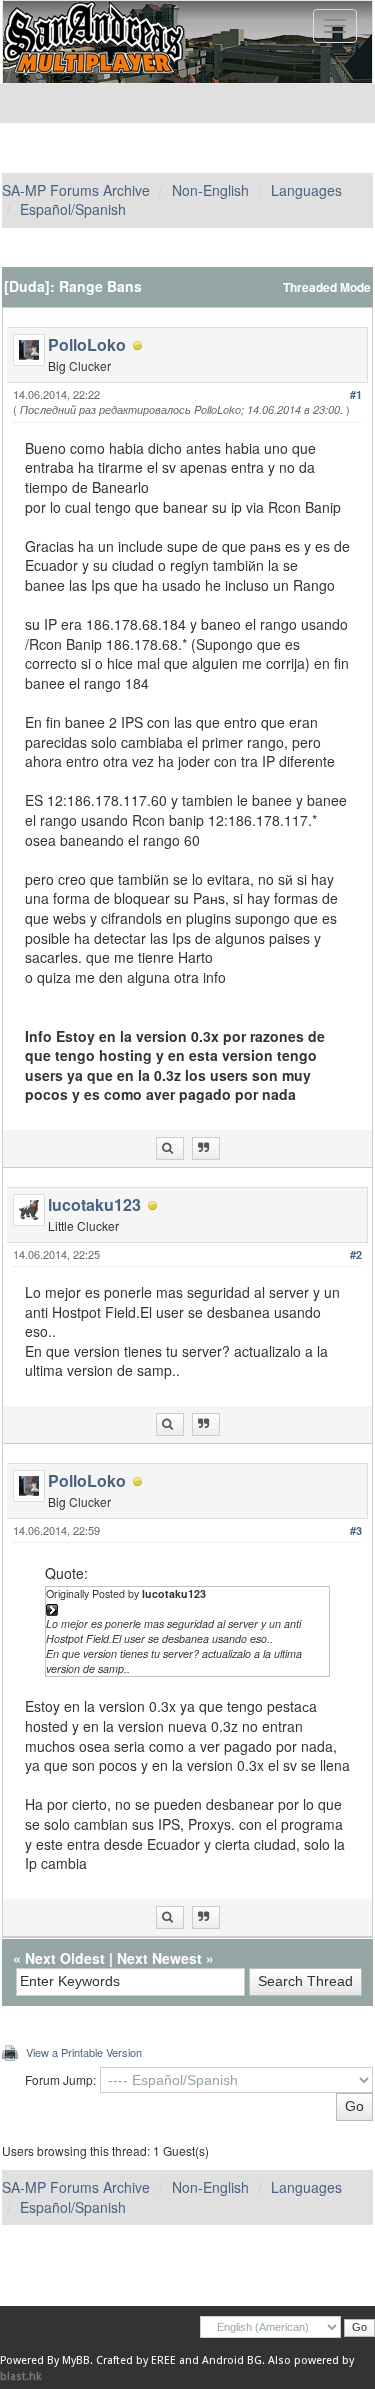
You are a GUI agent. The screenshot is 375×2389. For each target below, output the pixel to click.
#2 (356, 1254)
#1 (356, 394)
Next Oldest (65, 1958)
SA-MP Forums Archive (76, 190)
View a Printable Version (84, 2052)
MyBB (76, 2360)
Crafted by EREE (136, 2360)
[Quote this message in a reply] (206, 1148)
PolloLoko (87, 344)
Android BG (232, 2360)
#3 (356, 1530)
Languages (306, 190)
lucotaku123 (94, 1204)
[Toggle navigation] (335, 26)
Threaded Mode (327, 287)
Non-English (210, 190)
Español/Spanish (73, 209)
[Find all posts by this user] (170, 1148)
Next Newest (159, 1958)
